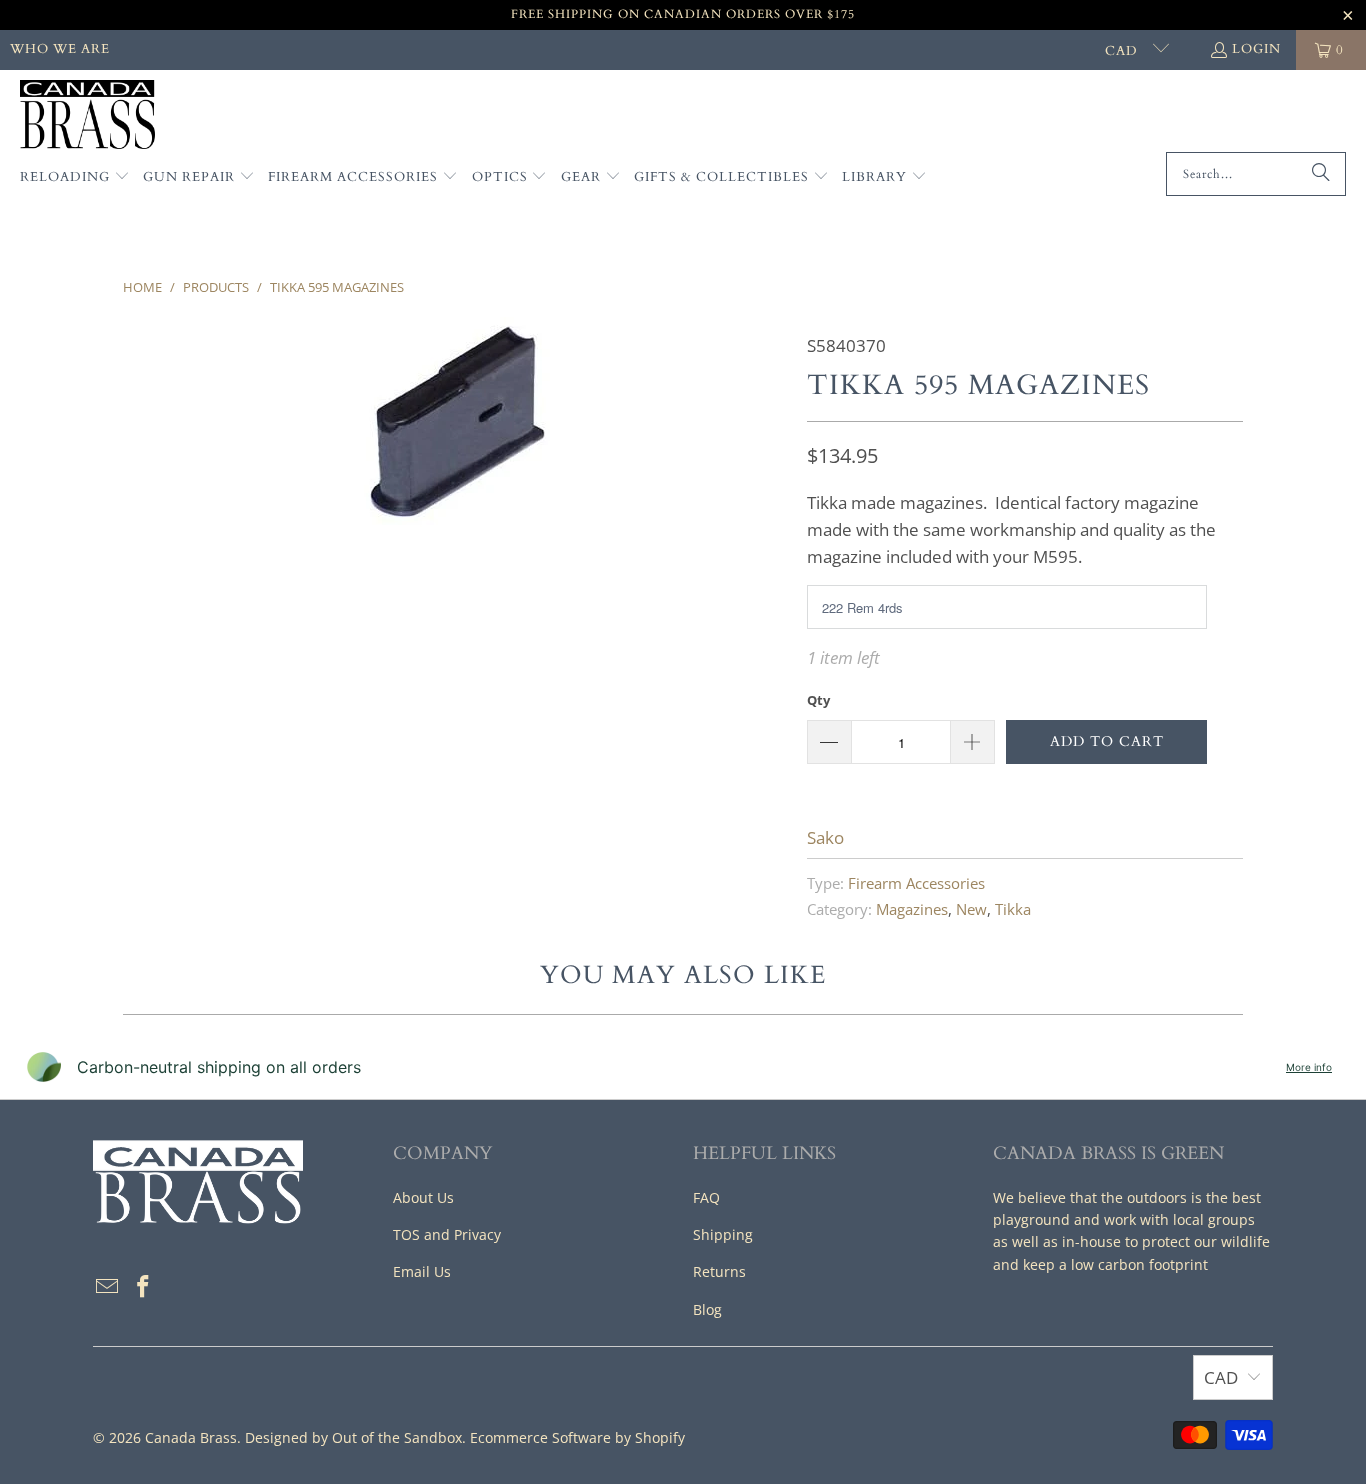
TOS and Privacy (447, 1234)
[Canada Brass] (87, 116)
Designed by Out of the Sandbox (353, 1437)
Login (1256, 49)
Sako (825, 837)
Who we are (60, 49)
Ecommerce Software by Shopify (577, 1437)
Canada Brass (191, 1437)
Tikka (1013, 909)
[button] (75, 178)
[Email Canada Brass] (108, 1287)
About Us (423, 1197)
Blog (707, 1309)
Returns (719, 1271)
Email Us (422, 1271)
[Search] (1321, 174)
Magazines (912, 909)
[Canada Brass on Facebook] (144, 1287)
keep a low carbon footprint (1115, 1264)
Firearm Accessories (916, 883)
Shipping (723, 1234)
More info (1309, 1067)
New (971, 909)
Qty (818, 700)
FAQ (706, 1197)
